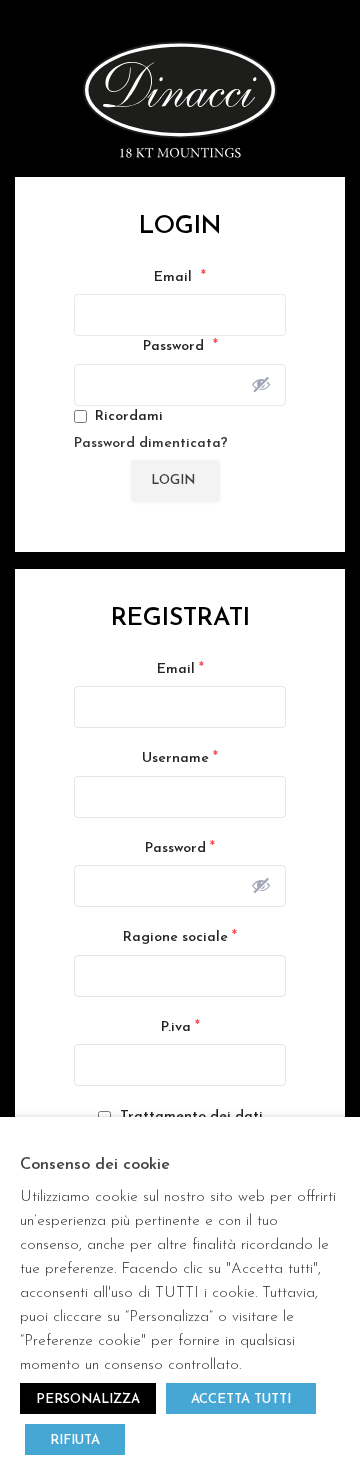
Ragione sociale (180, 937)
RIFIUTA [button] (75, 1440)
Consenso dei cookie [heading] (95, 1165)
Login (173, 480)
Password (180, 346)
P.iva (180, 1027)
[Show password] (261, 384)
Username (180, 758)
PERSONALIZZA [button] (88, 1399)
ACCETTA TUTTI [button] (241, 1399)
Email (180, 277)
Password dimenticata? (151, 443)
